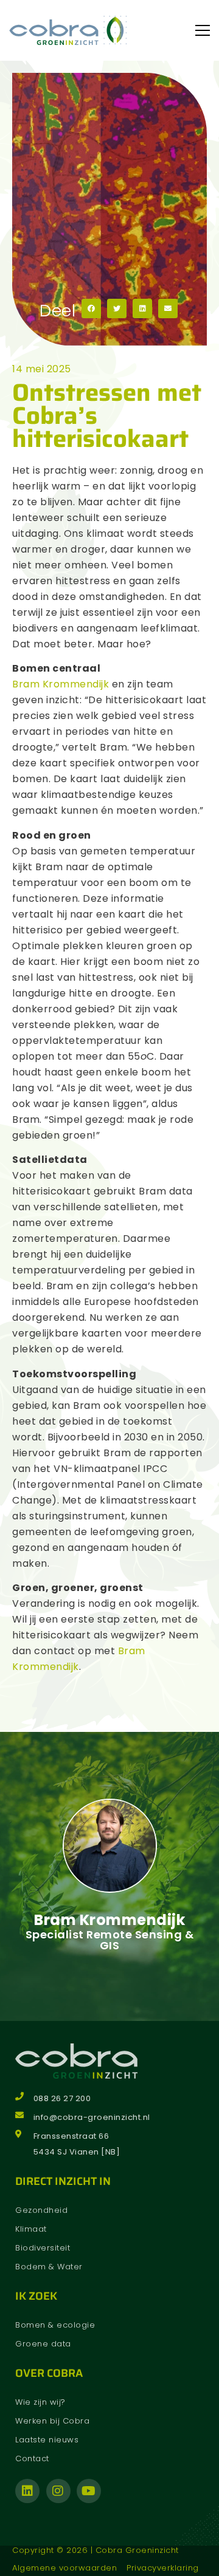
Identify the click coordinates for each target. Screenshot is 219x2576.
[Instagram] (58, 2491)
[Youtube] (89, 2491)
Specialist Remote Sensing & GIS (110, 1940)
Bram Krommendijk (61, 684)
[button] (91, 308)
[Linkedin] (27, 2491)
